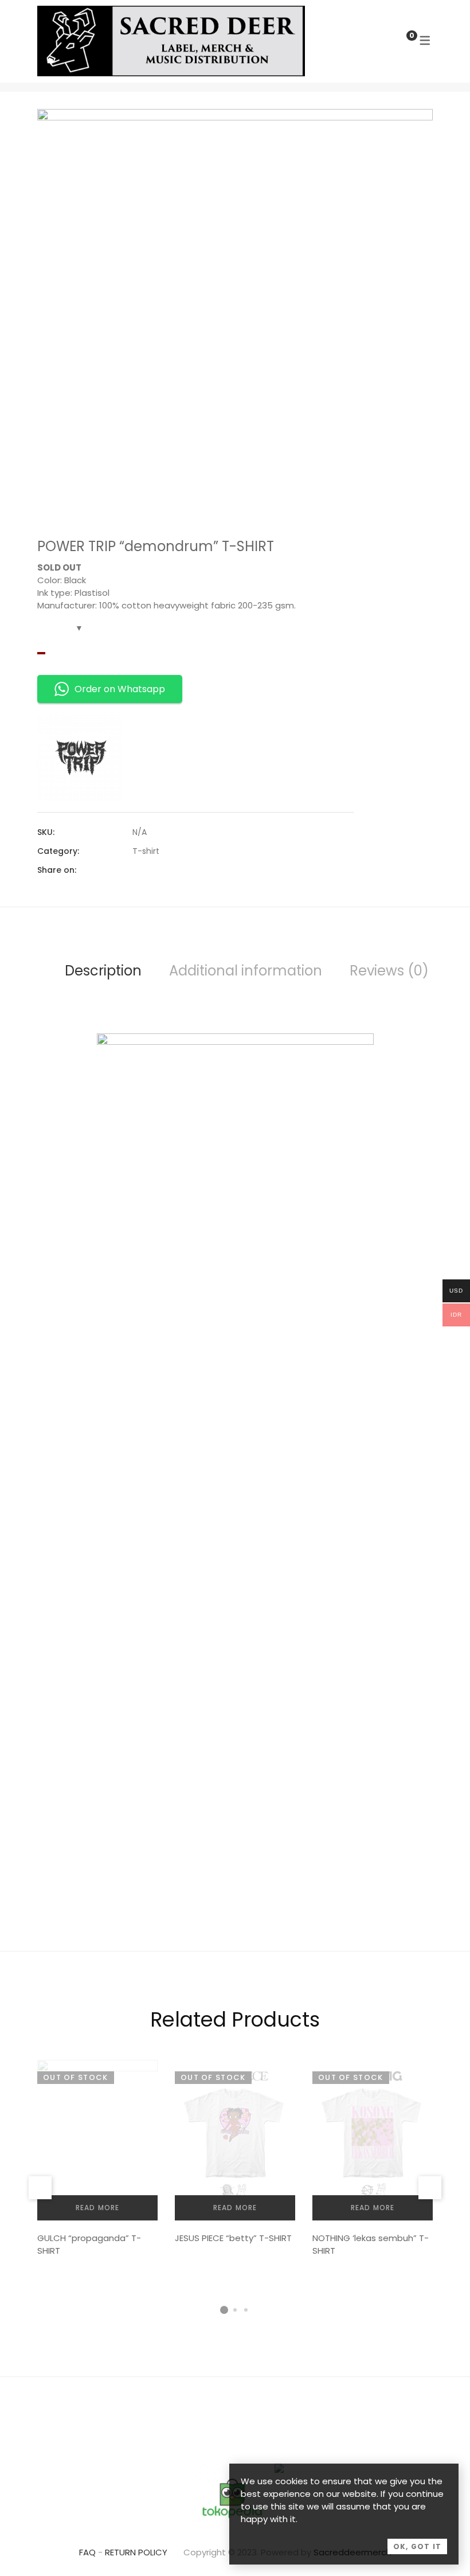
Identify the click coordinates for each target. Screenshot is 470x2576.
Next (430, 2188)
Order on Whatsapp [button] (120, 689)
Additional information (246, 971)
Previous (40, 2188)
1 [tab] (224, 2310)
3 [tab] (246, 2310)
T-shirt (146, 851)
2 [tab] (235, 2310)
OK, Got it (417, 2546)
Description (103, 971)
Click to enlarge (415, 129)
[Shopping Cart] (400, 40)
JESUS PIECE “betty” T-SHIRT (233, 2238)
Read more (98, 2208)
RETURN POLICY (136, 2552)
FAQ (87, 2552)
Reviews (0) (389, 971)
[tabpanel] (97, 2162)
